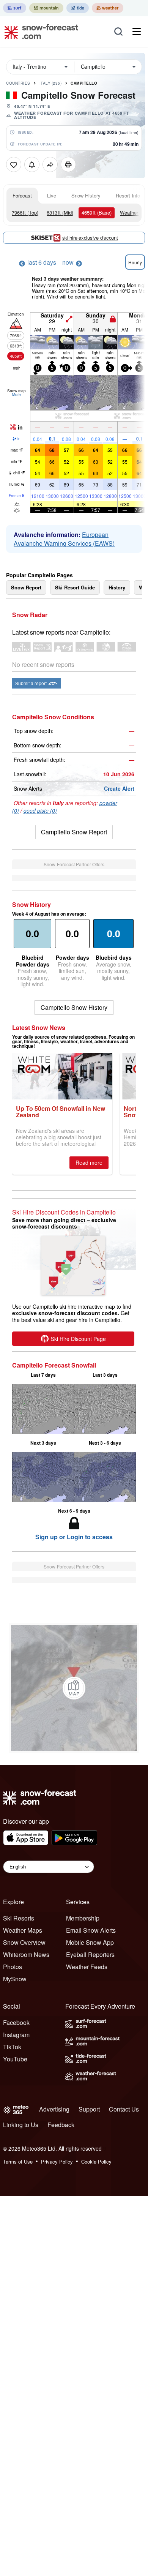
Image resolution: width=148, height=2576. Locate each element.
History (117, 587)
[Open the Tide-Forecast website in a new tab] (78, 8)
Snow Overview (24, 1942)
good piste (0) (40, 810)
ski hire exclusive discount (90, 238)
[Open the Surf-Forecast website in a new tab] (15, 8)
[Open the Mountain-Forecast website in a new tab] (46, 8)
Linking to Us (21, 2125)
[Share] (50, 164)
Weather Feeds (87, 1967)
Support (89, 2109)
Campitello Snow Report (74, 832)
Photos (13, 1967)
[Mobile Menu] (137, 32)
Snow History (86, 195)
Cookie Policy (96, 2161)
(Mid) (60, 212)
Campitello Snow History (74, 1007)
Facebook (16, 2022)
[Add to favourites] (14, 164)
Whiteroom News (26, 1955)
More (17, 395)
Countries (18, 83)
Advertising (54, 2109)
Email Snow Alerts (91, 1930)
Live (52, 195)
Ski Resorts (19, 1918)
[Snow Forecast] (39, 32)
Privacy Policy (57, 2161)
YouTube (15, 2059)
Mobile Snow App (90, 1942)
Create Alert (119, 788)
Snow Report (26, 587)
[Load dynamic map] (74, 1688)
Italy (51, 83)
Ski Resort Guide (75, 587)
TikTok (12, 2047)
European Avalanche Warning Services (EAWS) (64, 539)
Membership (83, 1918)
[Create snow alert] (32, 164)
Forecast (22, 195)
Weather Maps (23, 1930)
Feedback (61, 2125)
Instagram (16, 2035)
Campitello (84, 83)
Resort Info (128, 195)
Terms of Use (18, 2161)
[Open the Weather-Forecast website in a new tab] (108, 8)
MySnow (15, 1979)
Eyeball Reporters (90, 1955)
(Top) (25, 212)
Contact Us (124, 2109)
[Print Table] (68, 164)
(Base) (97, 212)
